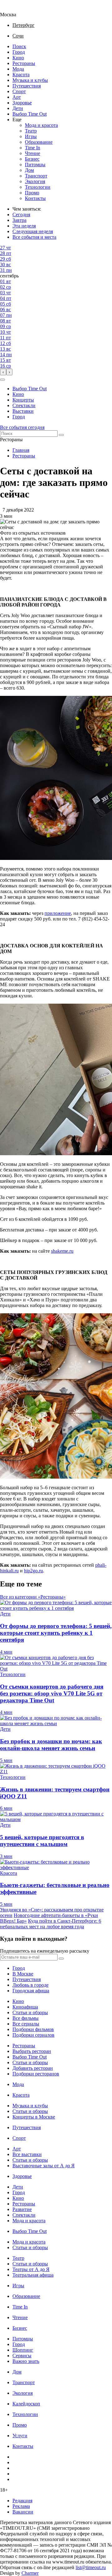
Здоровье (22, 103)
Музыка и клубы (30, 80)
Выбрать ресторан (32, 2051)
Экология (35, 181)
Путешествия (27, 86)
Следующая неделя (33, 231)
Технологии (38, 187)
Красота (21, 75)
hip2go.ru (33, 1571)
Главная (21, 450)
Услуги (20, 2436)
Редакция (22, 2501)
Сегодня (21, 215)
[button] (2, 380)
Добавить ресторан (33, 2068)
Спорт (19, 91)
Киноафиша (25, 2007)
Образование (39, 142)
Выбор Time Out (30, 114)
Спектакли (24, 405)
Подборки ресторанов (36, 2074)
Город (19, 52)
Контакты (35, 198)
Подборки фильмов (33, 2029)
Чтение (33, 153)
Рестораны (24, 63)
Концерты (23, 400)
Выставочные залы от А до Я (44, 2166)
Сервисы (22, 2356)
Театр (31, 131)
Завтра (19, 220)
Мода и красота (41, 125)
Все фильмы (26, 2018)
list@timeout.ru (91, 2567)
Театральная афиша (33, 2275)
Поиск (19, 46)
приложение (58, 913)
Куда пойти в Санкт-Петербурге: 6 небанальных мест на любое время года (51, 1924)
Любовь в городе (30, 1985)
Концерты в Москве (34, 2117)
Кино (18, 58)
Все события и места (34, 237)
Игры (31, 136)
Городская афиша (31, 1991)
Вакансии (23, 2512)
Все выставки (27, 2154)
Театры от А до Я (31, 2269)
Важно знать (26, 2361)
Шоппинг (23, 2350)
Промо (32, 193)
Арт (17, 97)
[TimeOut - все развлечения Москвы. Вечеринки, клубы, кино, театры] (14, 9)
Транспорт (36, 176)
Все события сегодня (22, 427)
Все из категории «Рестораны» (33, 1597)
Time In (33, 148)
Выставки (23, 411)
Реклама (21, 2506)
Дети (18, 108)
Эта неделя (24, 226)
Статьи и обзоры (30, 2012)
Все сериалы (26, 2024)
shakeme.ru (62, 1251)
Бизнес (32, 159)
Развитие (22, 2209)
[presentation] (3, 372)
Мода (18, 69)
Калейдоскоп (26, 2404)
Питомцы (35, 165)
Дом (29, 170)
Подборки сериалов (33, 2035)
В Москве (23, 1974)
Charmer (30, 2573)
